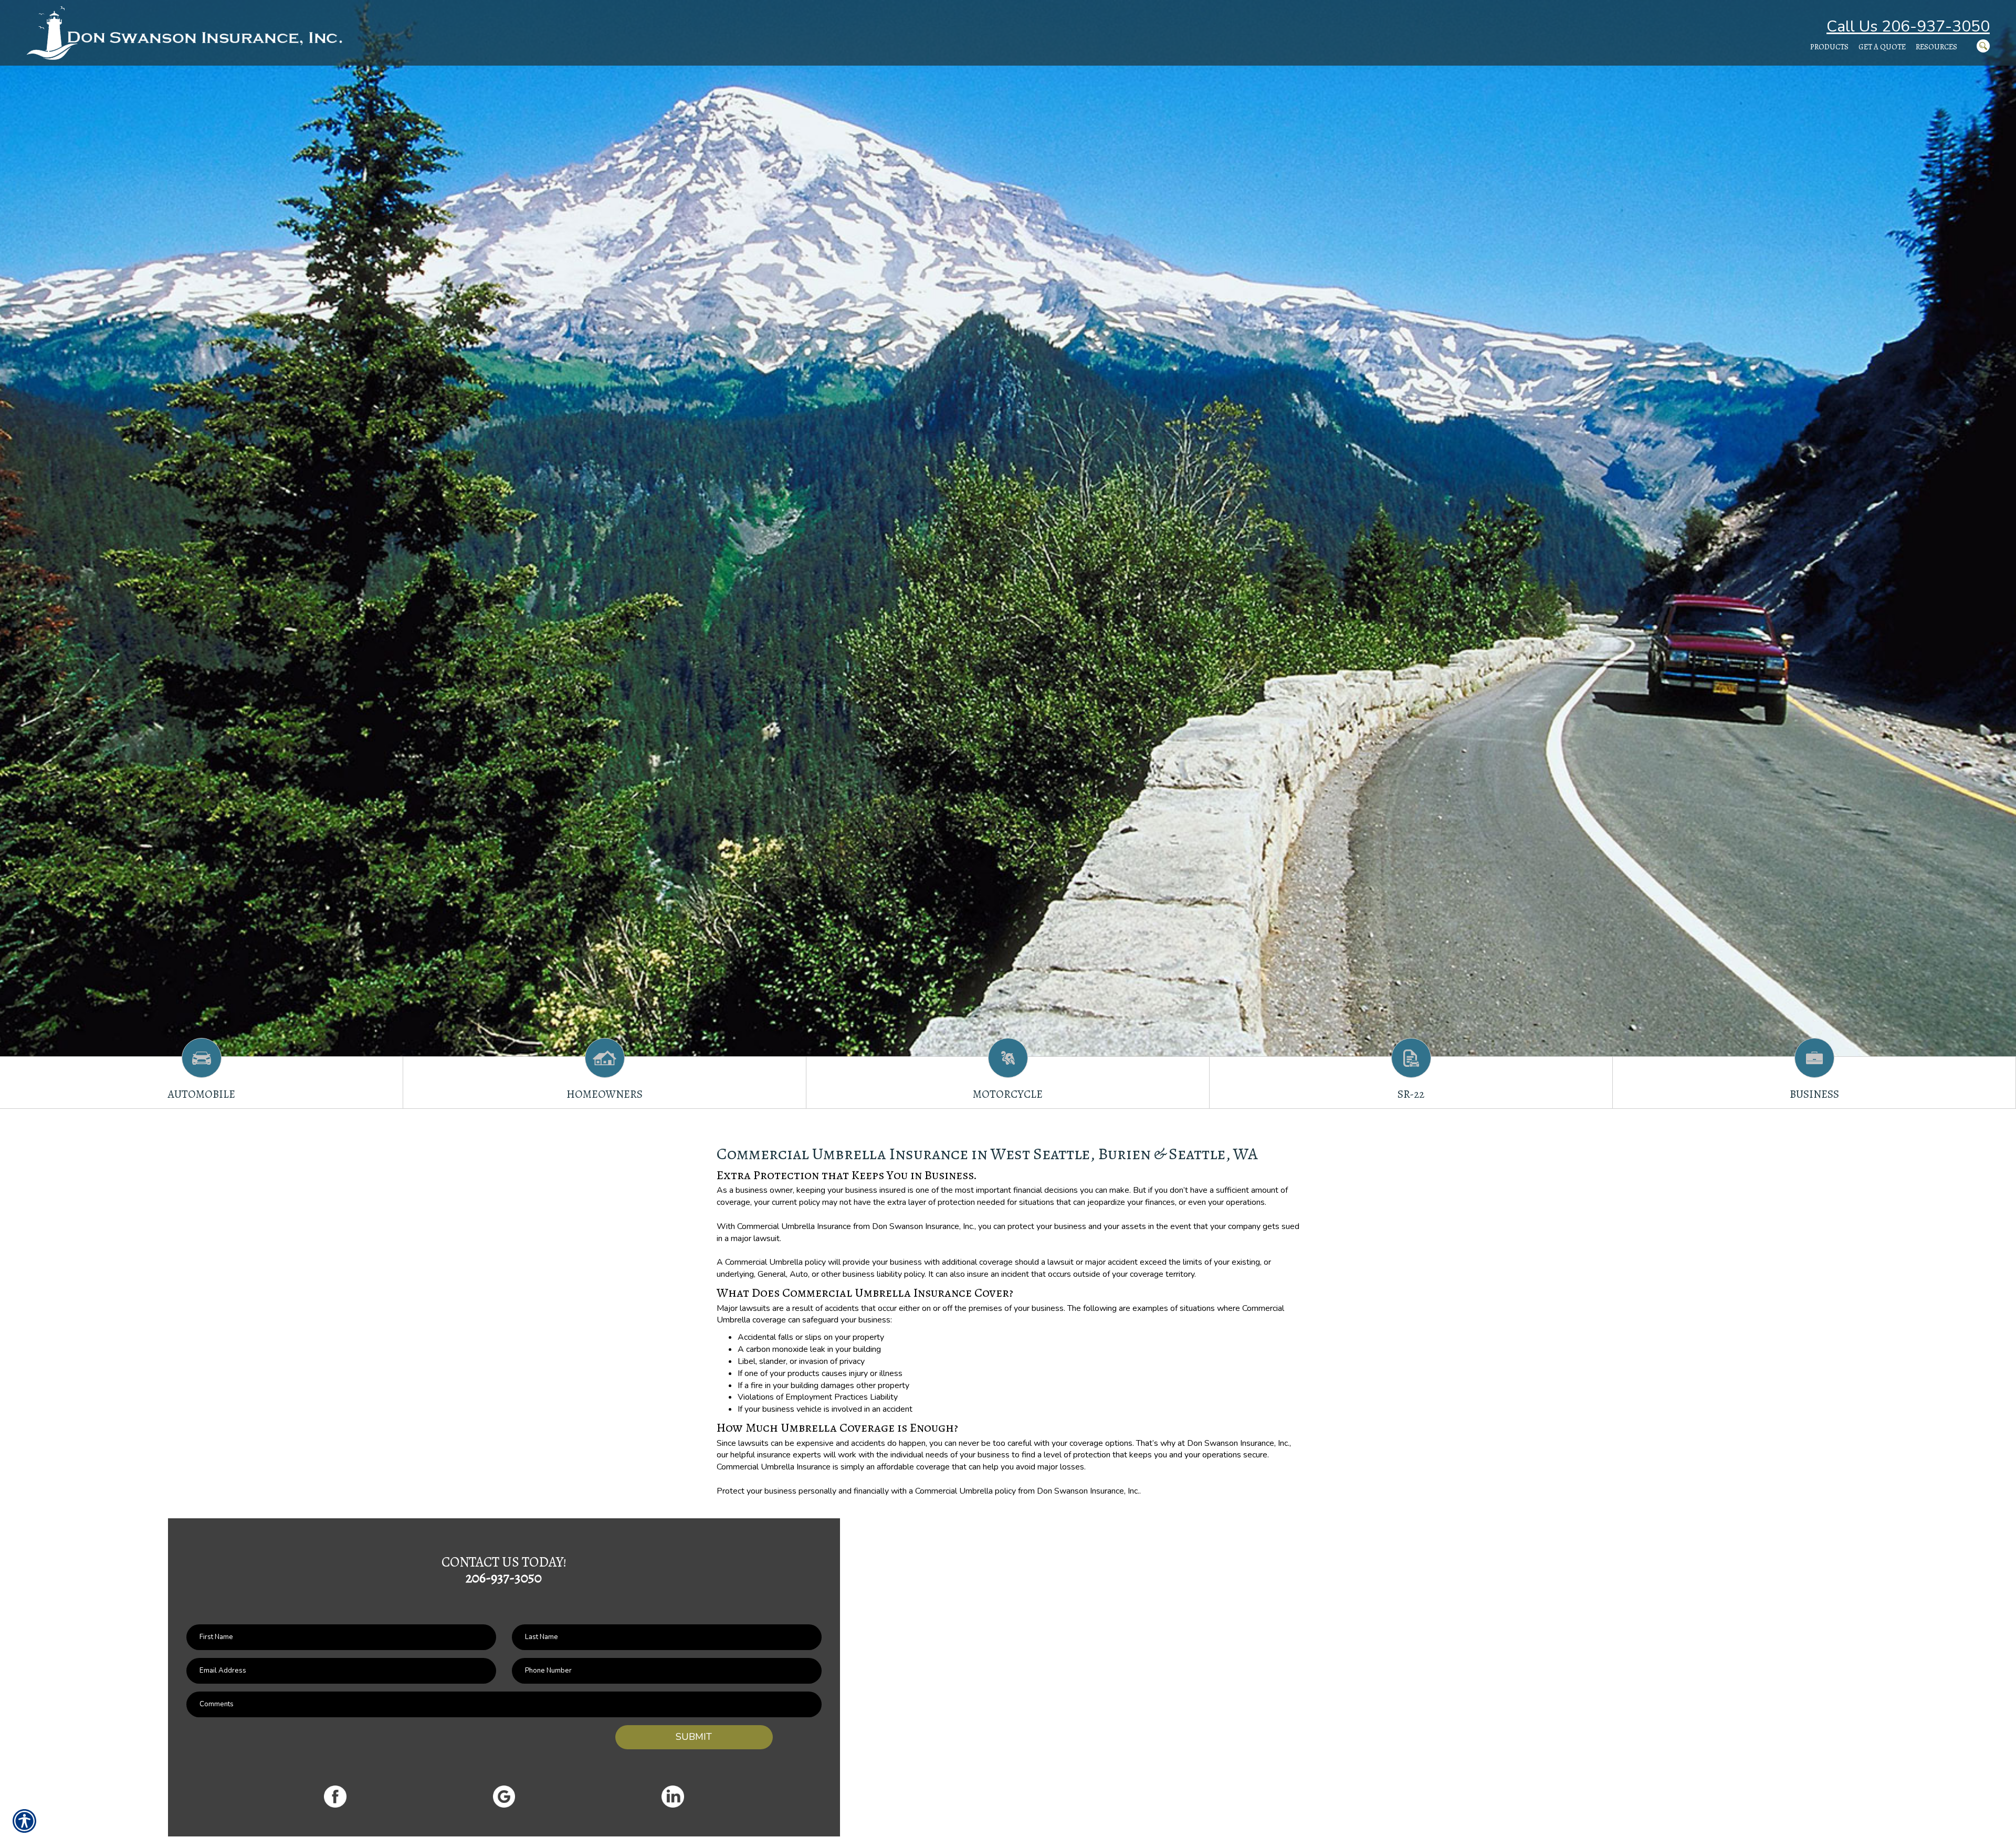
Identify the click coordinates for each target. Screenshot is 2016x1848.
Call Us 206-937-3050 (1908, 27)
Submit (694, 1737)
